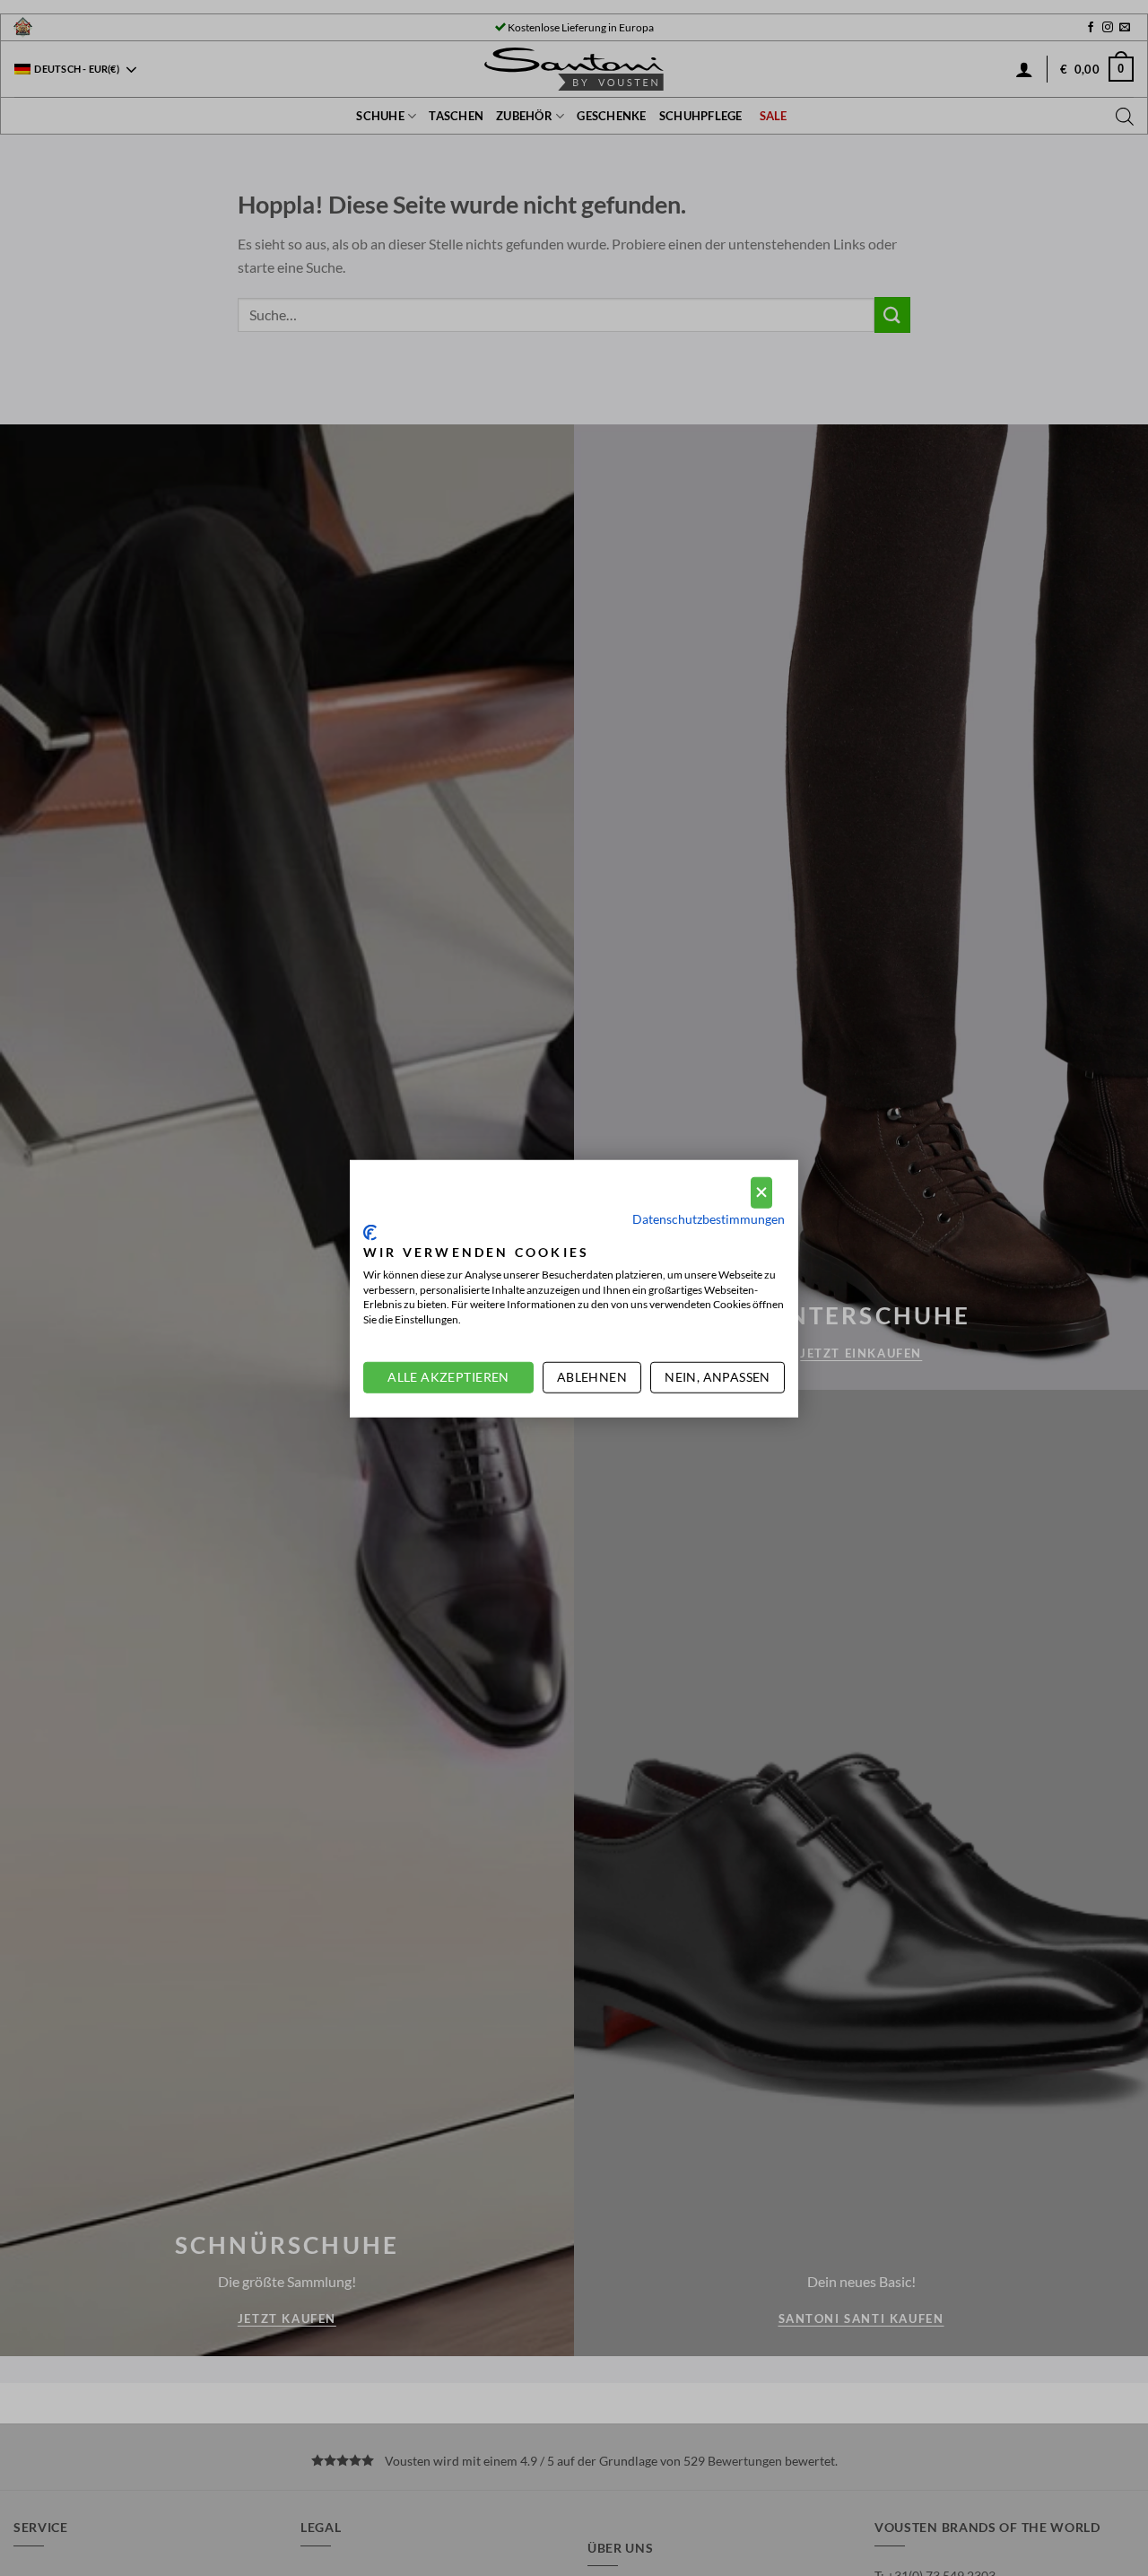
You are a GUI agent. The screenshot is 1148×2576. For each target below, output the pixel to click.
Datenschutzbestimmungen (709, 1218)
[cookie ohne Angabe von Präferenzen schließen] (761, 1192)
